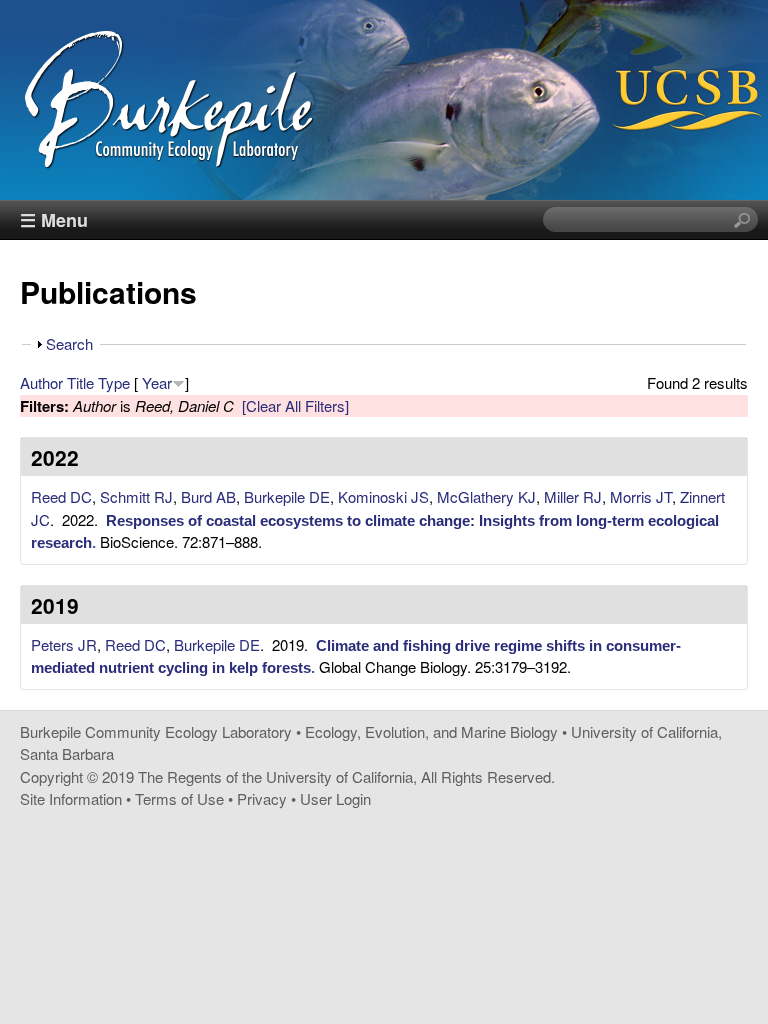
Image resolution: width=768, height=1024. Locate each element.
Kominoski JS (383, 496)
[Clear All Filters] (295, 405)
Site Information (71, 798)
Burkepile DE (287, 496)
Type (114, 382)
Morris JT (641, 496)
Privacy (262, 798)
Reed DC (61, 496)
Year (157, 382)
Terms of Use (179, 798)
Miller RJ (573, 496)
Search (69, 343)
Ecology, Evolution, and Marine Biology (431, 731)
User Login (335, 798)
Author (41, 382)
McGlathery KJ (486, 496)
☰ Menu (54, 220)
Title (80, 382)
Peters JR (64, 644)
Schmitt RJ (136, 496)
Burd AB (208, 496)
